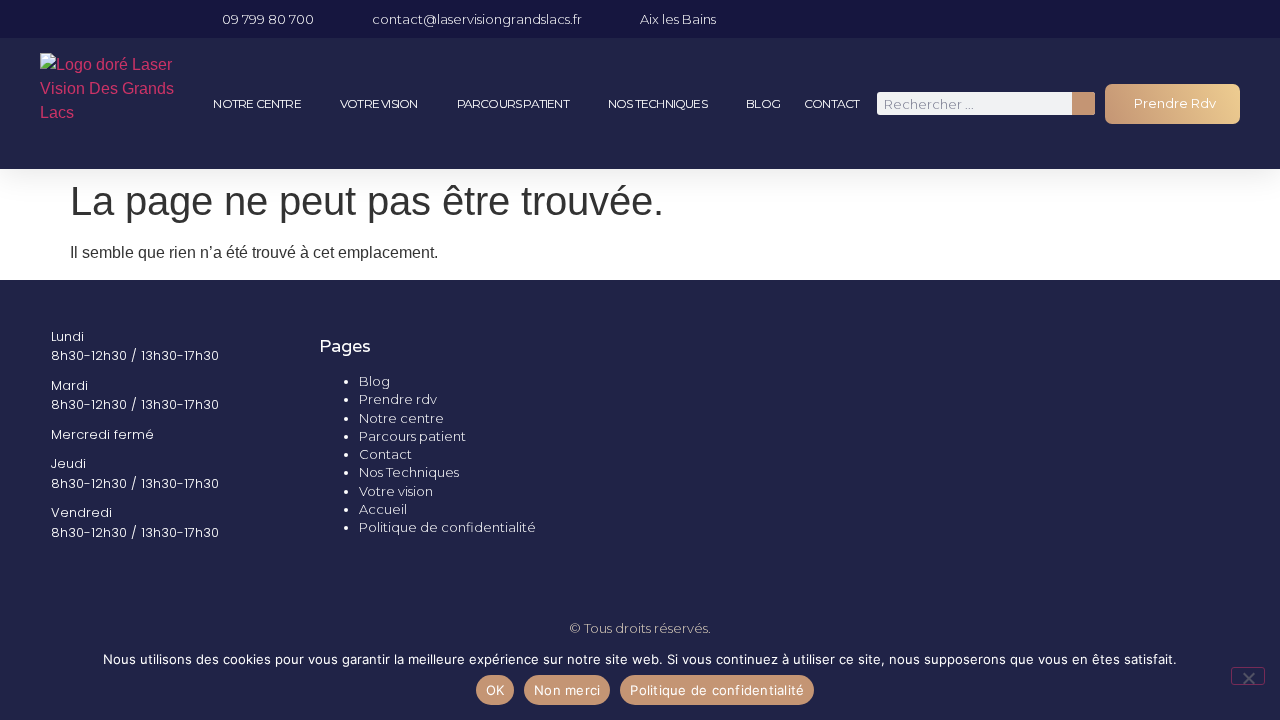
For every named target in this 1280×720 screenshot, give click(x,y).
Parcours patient (513, 103)
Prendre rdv (398, 399)
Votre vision (378, 103)
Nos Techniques (657, 103)
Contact (831, 103)
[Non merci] (1248, 676)
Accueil (383, 509)
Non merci (567, 690)
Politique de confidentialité (447, 527)
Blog (763, 103)
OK (495, 690)
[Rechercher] (1083, 103)
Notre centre (256, 103)
